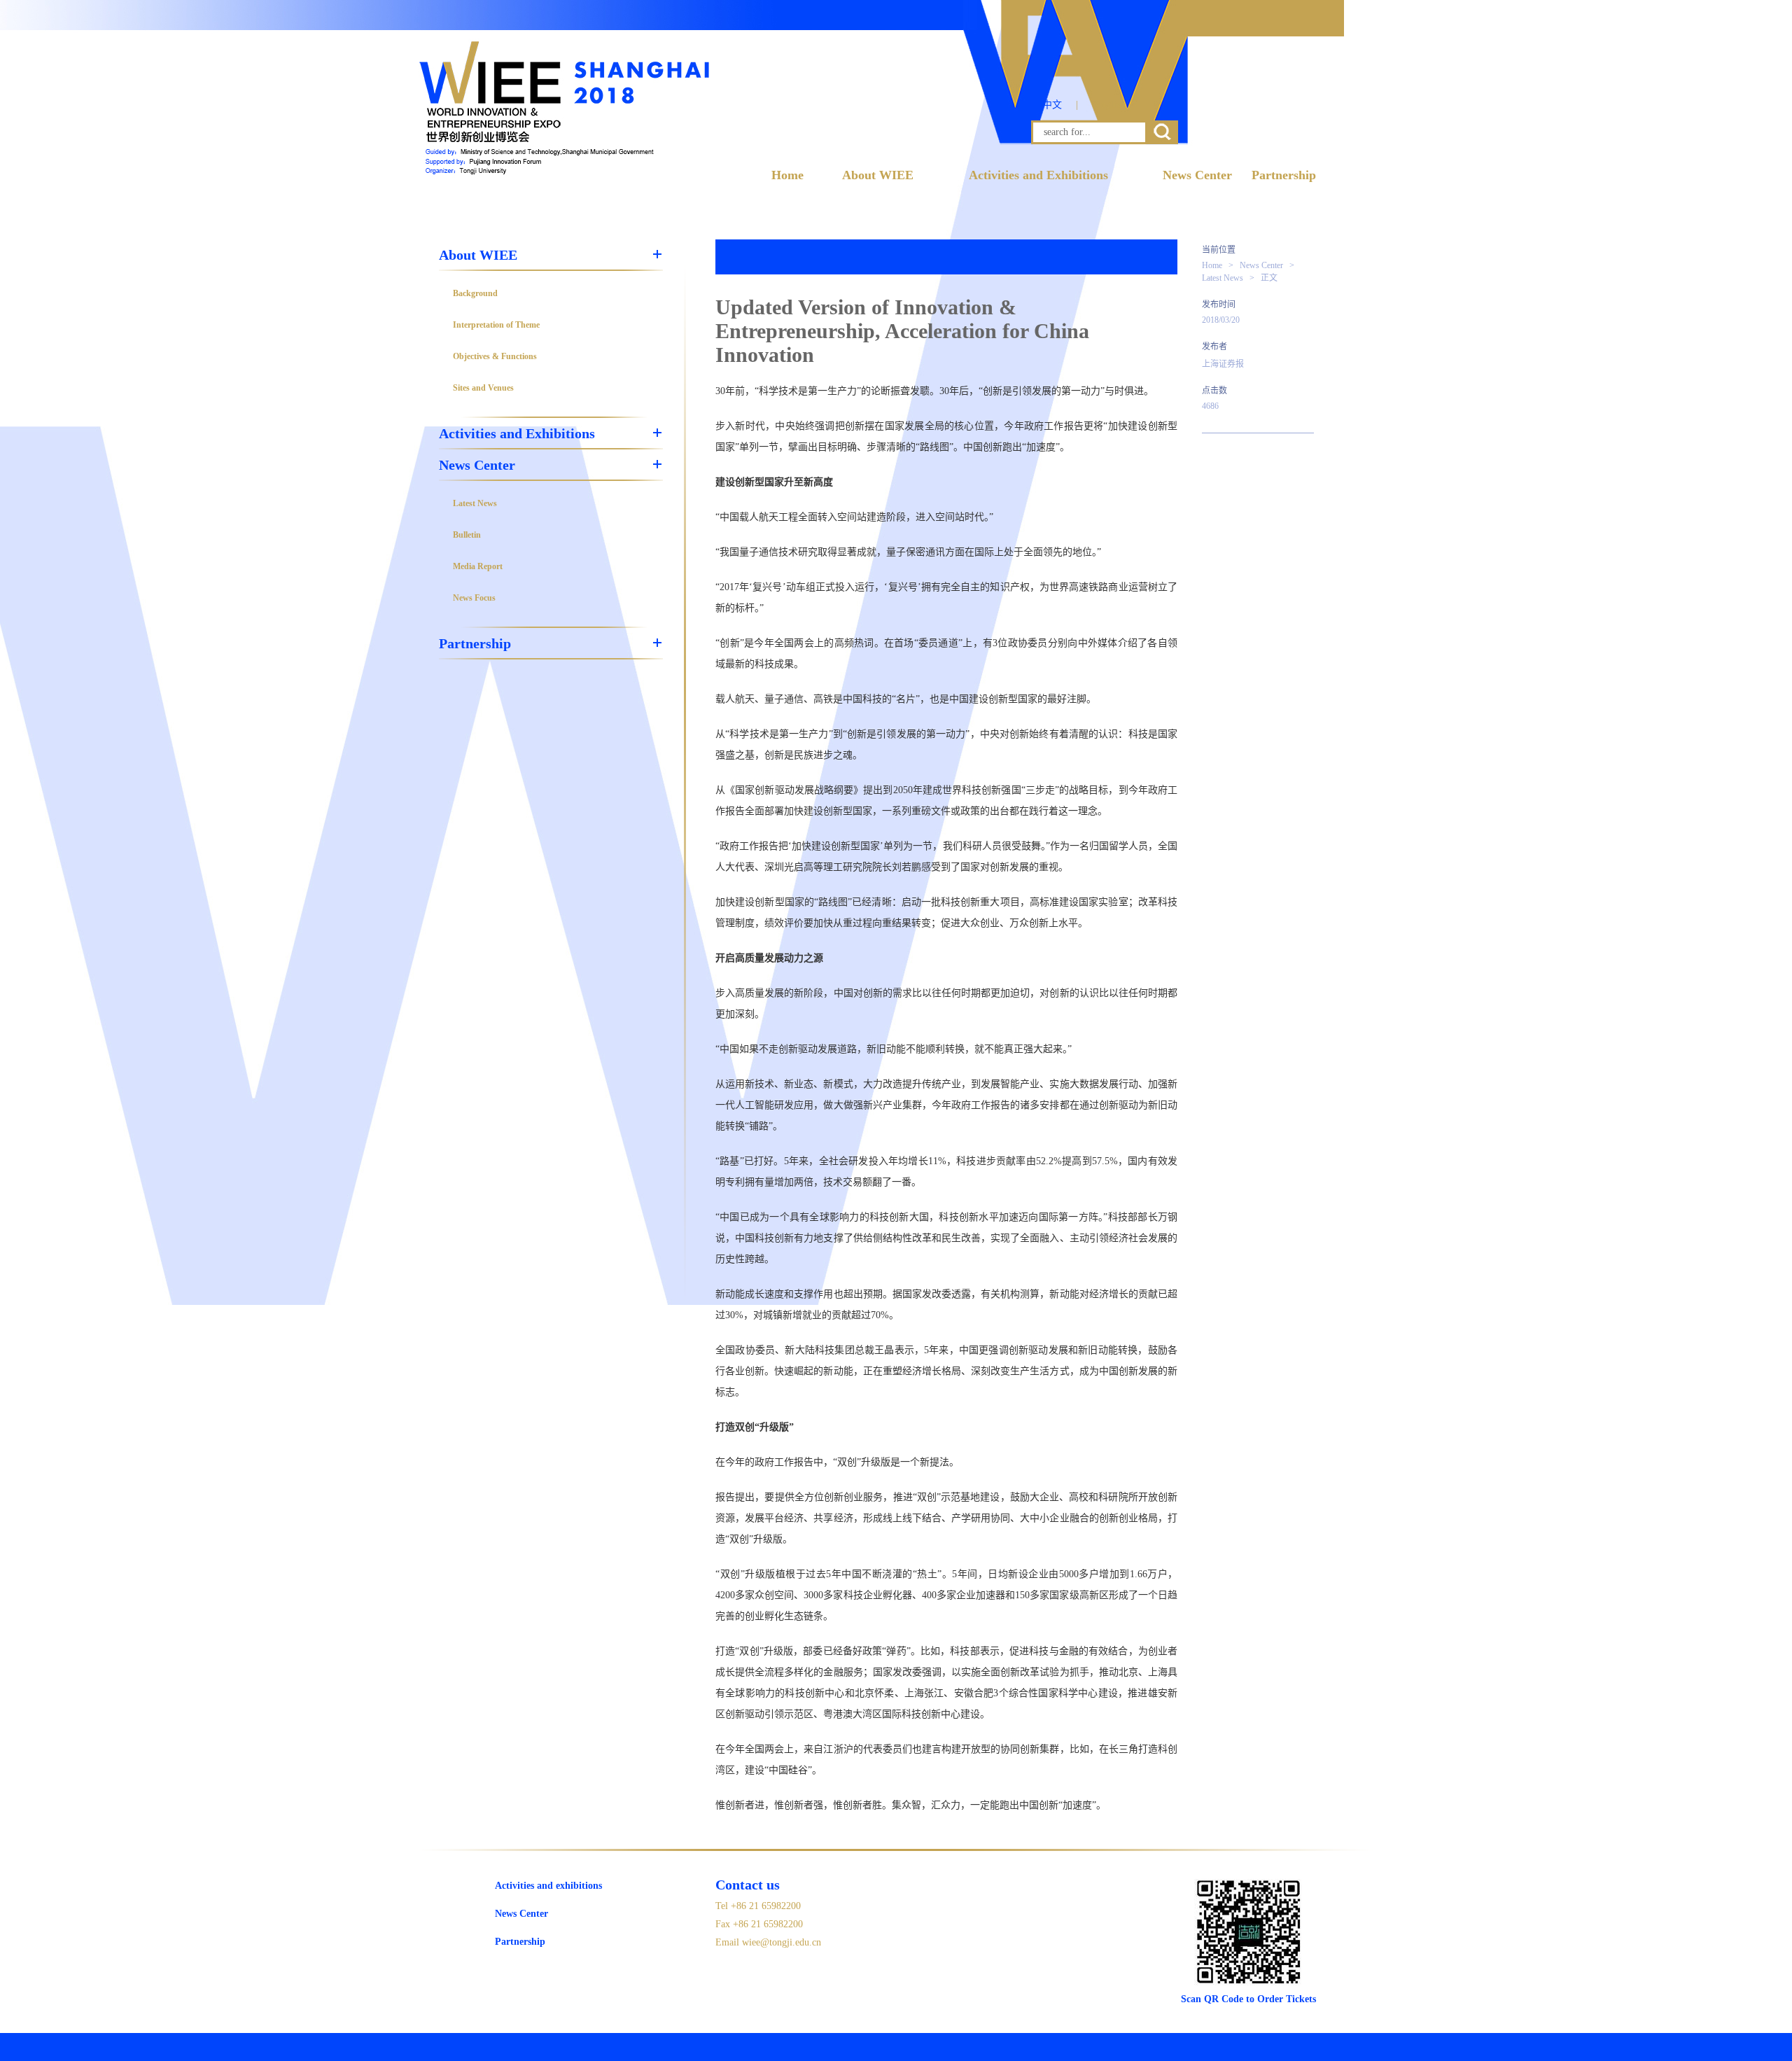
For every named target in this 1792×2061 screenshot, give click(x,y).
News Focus (474, 598)
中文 (1052, 105)
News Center (1197, 175)
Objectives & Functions (495, 356)
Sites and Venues (483, 388)
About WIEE (878, 175)
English (1110, 105)
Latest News (475, 503)
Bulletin (467, 535)
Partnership (1284, 175)
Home (787, 175)
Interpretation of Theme (496, 325)
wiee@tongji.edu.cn (782, 1942)
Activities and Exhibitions (1038, 175)
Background (475, 293)
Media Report (478, 566)
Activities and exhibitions (548, 1886)
